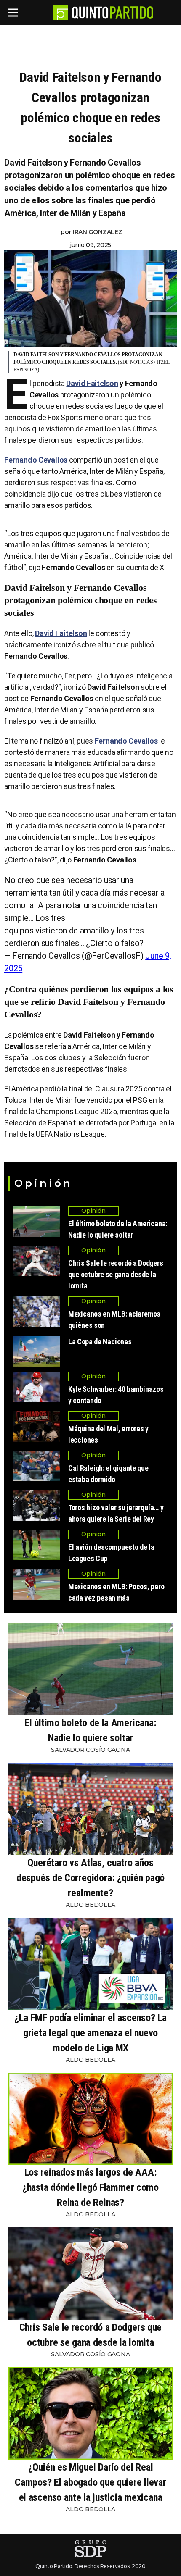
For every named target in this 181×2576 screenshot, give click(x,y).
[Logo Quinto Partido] (61, 13)
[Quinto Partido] (113, 13)
